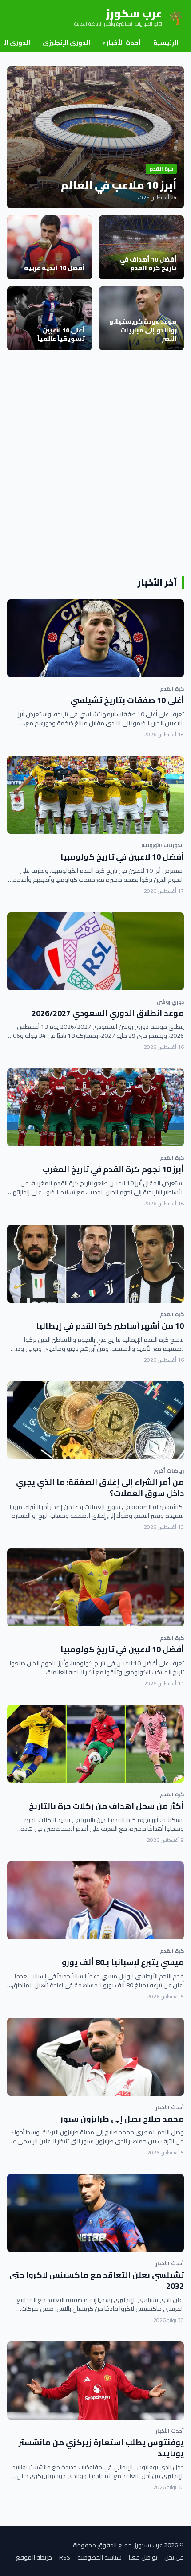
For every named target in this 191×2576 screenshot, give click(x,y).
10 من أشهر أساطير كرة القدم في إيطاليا (110, 1326)
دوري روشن (170, 1002)
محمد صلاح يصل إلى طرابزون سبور (122, 2119)
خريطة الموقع (34, 2557)
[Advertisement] (95, 463)
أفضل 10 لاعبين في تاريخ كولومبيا (122, 857)
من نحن (174, 2557)
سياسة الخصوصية (99, 2557)
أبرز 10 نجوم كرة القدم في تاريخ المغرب (113, 1169)
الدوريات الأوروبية (163, 845)
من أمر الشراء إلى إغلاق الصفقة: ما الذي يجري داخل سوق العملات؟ (100, 1488)
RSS (65, 2557)
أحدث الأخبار (122, 43)
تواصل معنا (143, 2557)
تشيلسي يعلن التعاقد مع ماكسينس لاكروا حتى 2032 (97, 2280)
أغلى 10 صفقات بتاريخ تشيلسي (127, 700)
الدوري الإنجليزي (66, 43)
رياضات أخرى (169, 1471)
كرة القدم (172, 689)
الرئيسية (166, 43)
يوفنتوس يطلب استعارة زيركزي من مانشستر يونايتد (101, 2448)
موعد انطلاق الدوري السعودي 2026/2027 (108, 1013)
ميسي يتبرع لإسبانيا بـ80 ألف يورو (123, 1962)
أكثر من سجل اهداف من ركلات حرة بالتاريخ (106, 1806)
